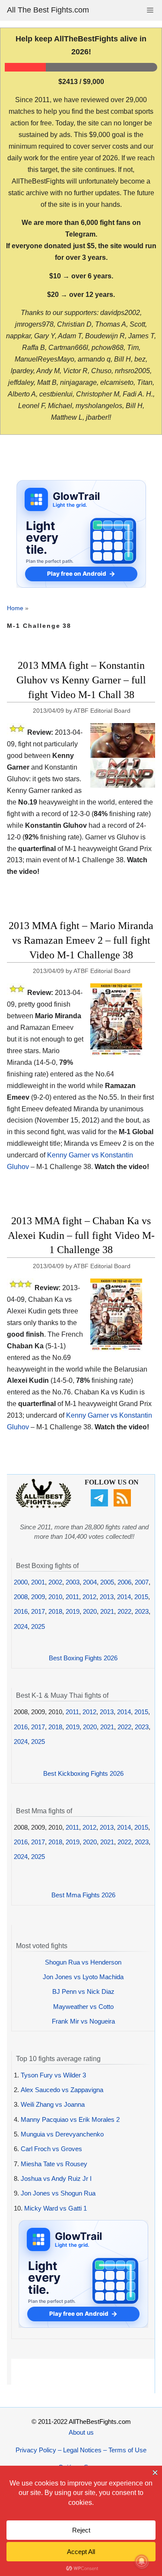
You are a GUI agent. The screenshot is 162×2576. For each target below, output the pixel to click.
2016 (21, 1611)
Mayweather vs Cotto (83, 2007)
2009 (38, 1597)
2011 (72, 1597)
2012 (89, 1597)
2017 (38, 1611)
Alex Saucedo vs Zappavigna (62, 2090)
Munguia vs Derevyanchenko (62, 2134)
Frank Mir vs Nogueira (83, 2021)
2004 (90, 1582)
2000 (21, 1582)
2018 (55, 1611)
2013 (107, 1597)
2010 (55, 1597)
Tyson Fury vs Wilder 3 (53, 2075)
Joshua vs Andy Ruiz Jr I (56, 2178)
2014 (124, 1597)
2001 (38, 1582)
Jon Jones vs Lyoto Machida (83, 1977)
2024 (21, 1626)
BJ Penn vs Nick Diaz (83, 1991)
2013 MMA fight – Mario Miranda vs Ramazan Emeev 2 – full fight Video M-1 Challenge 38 (81, 940)
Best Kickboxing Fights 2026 (83, 1773)
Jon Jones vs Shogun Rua (58, 2193)
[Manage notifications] (142, 2561)
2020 (90, 1611)
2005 (107, 1582)
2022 (124, 1611)
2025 (38, 1626)
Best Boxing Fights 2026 (83, 1658)
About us (81, 2432)
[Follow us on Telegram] (100, 1504)
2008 (21, 1597)
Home (15, 608)
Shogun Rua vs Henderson (83, 1962)
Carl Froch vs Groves (51, 2149)
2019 (73, 1611)
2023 (142, 1611)
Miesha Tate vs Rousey (54, 2164)
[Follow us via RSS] (123, 1504)
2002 (55, 1582)
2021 (107, 1611)
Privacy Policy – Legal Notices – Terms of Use (81, 2450)
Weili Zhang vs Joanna (53, 2104)
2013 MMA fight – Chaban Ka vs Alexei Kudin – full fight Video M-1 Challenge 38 (81, 1235)
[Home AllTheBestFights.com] (43, 1506)
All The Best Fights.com (48, 10)
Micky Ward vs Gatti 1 (56, 2208)
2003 (73, 1582)
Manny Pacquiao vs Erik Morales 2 (70, 2119)
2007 (142, 1582)
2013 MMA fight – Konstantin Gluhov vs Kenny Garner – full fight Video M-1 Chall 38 (81, 680)
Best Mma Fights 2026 (83, 1895)
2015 (141, 1597)
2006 (124, 1582)
